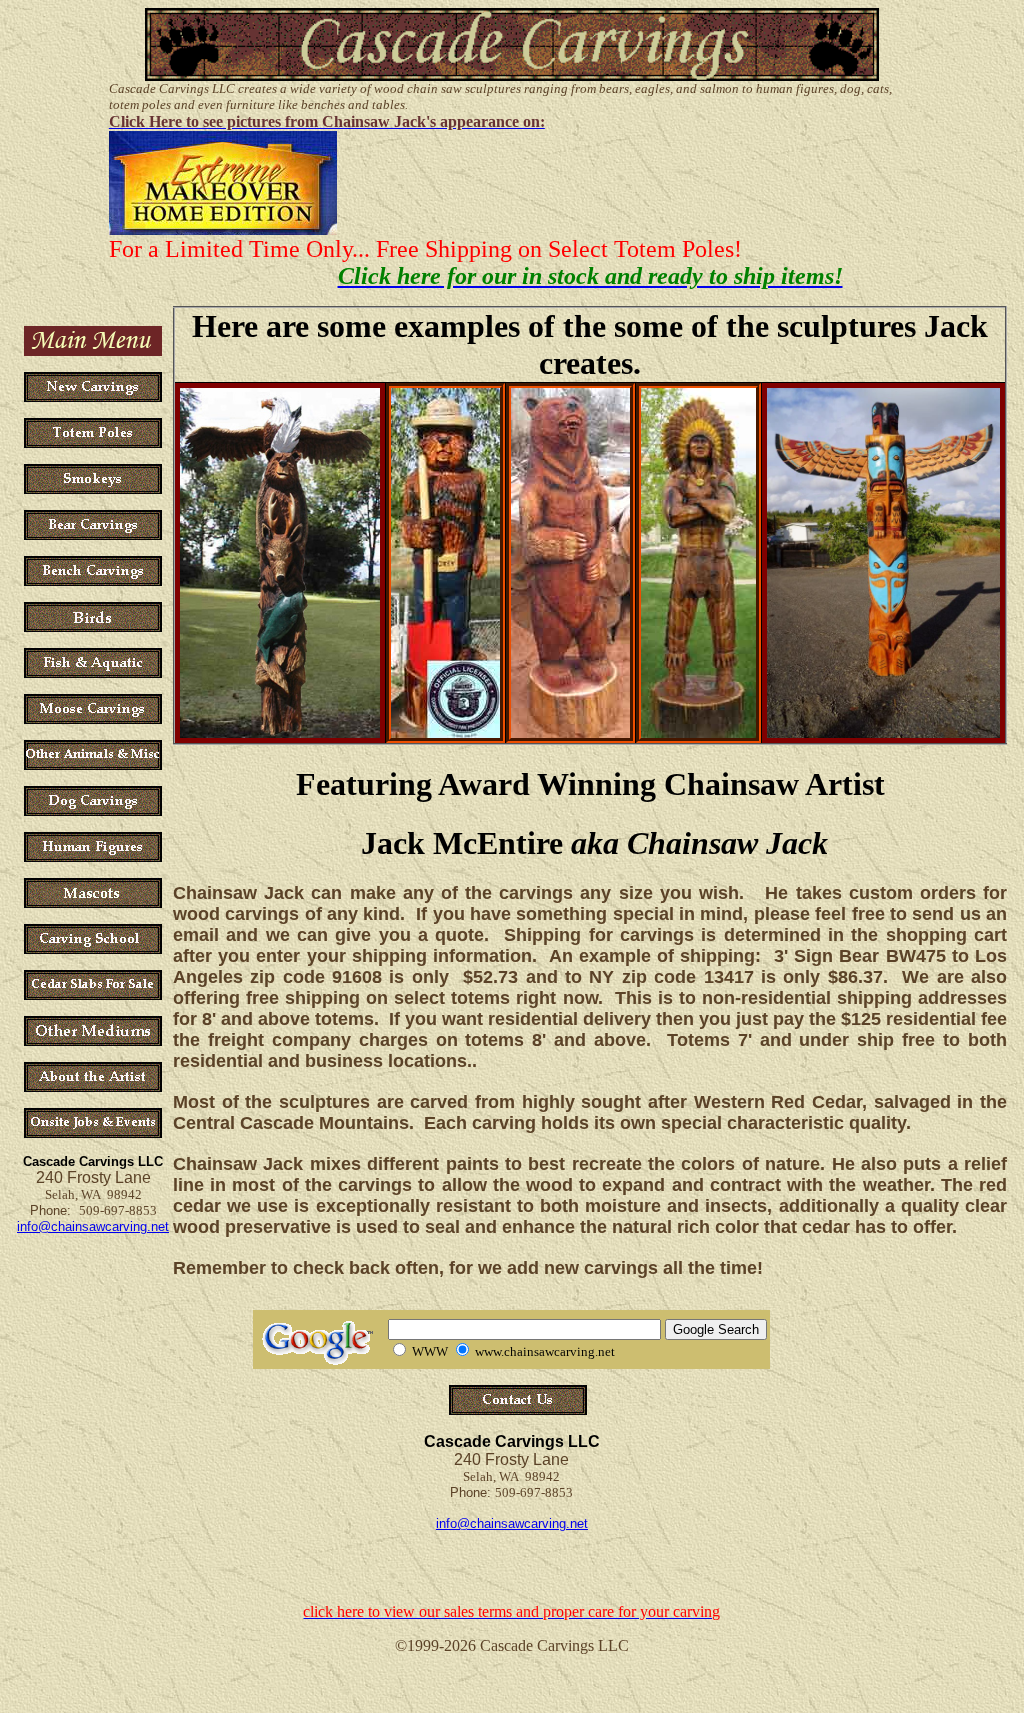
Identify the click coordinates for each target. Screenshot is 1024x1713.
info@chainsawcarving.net (93, 1226)
